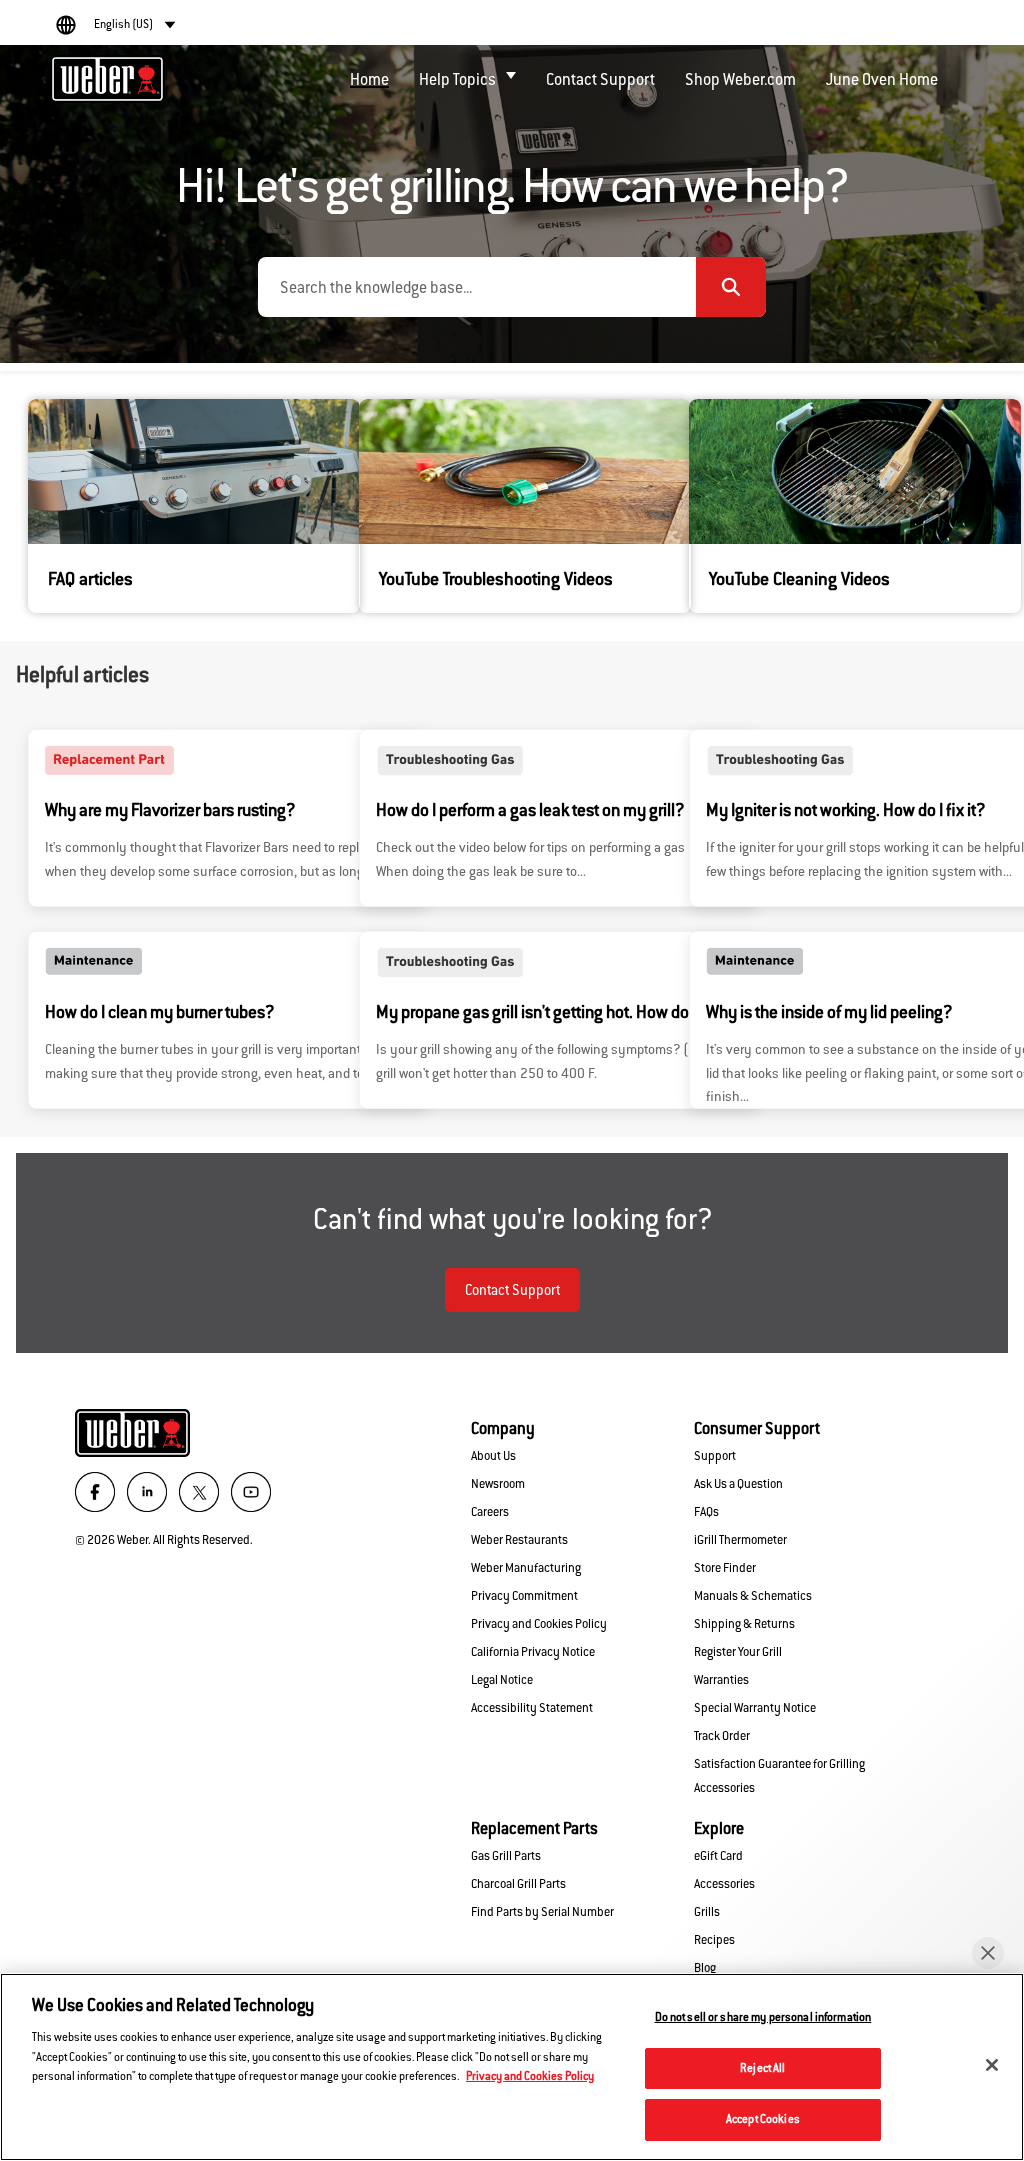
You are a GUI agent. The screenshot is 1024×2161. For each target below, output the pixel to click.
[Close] (992, 2065)
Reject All (762, 2068)
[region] (512, 2067)
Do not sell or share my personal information (763, 2017)
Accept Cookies (763, 2119)
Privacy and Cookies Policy (530, 2076)
